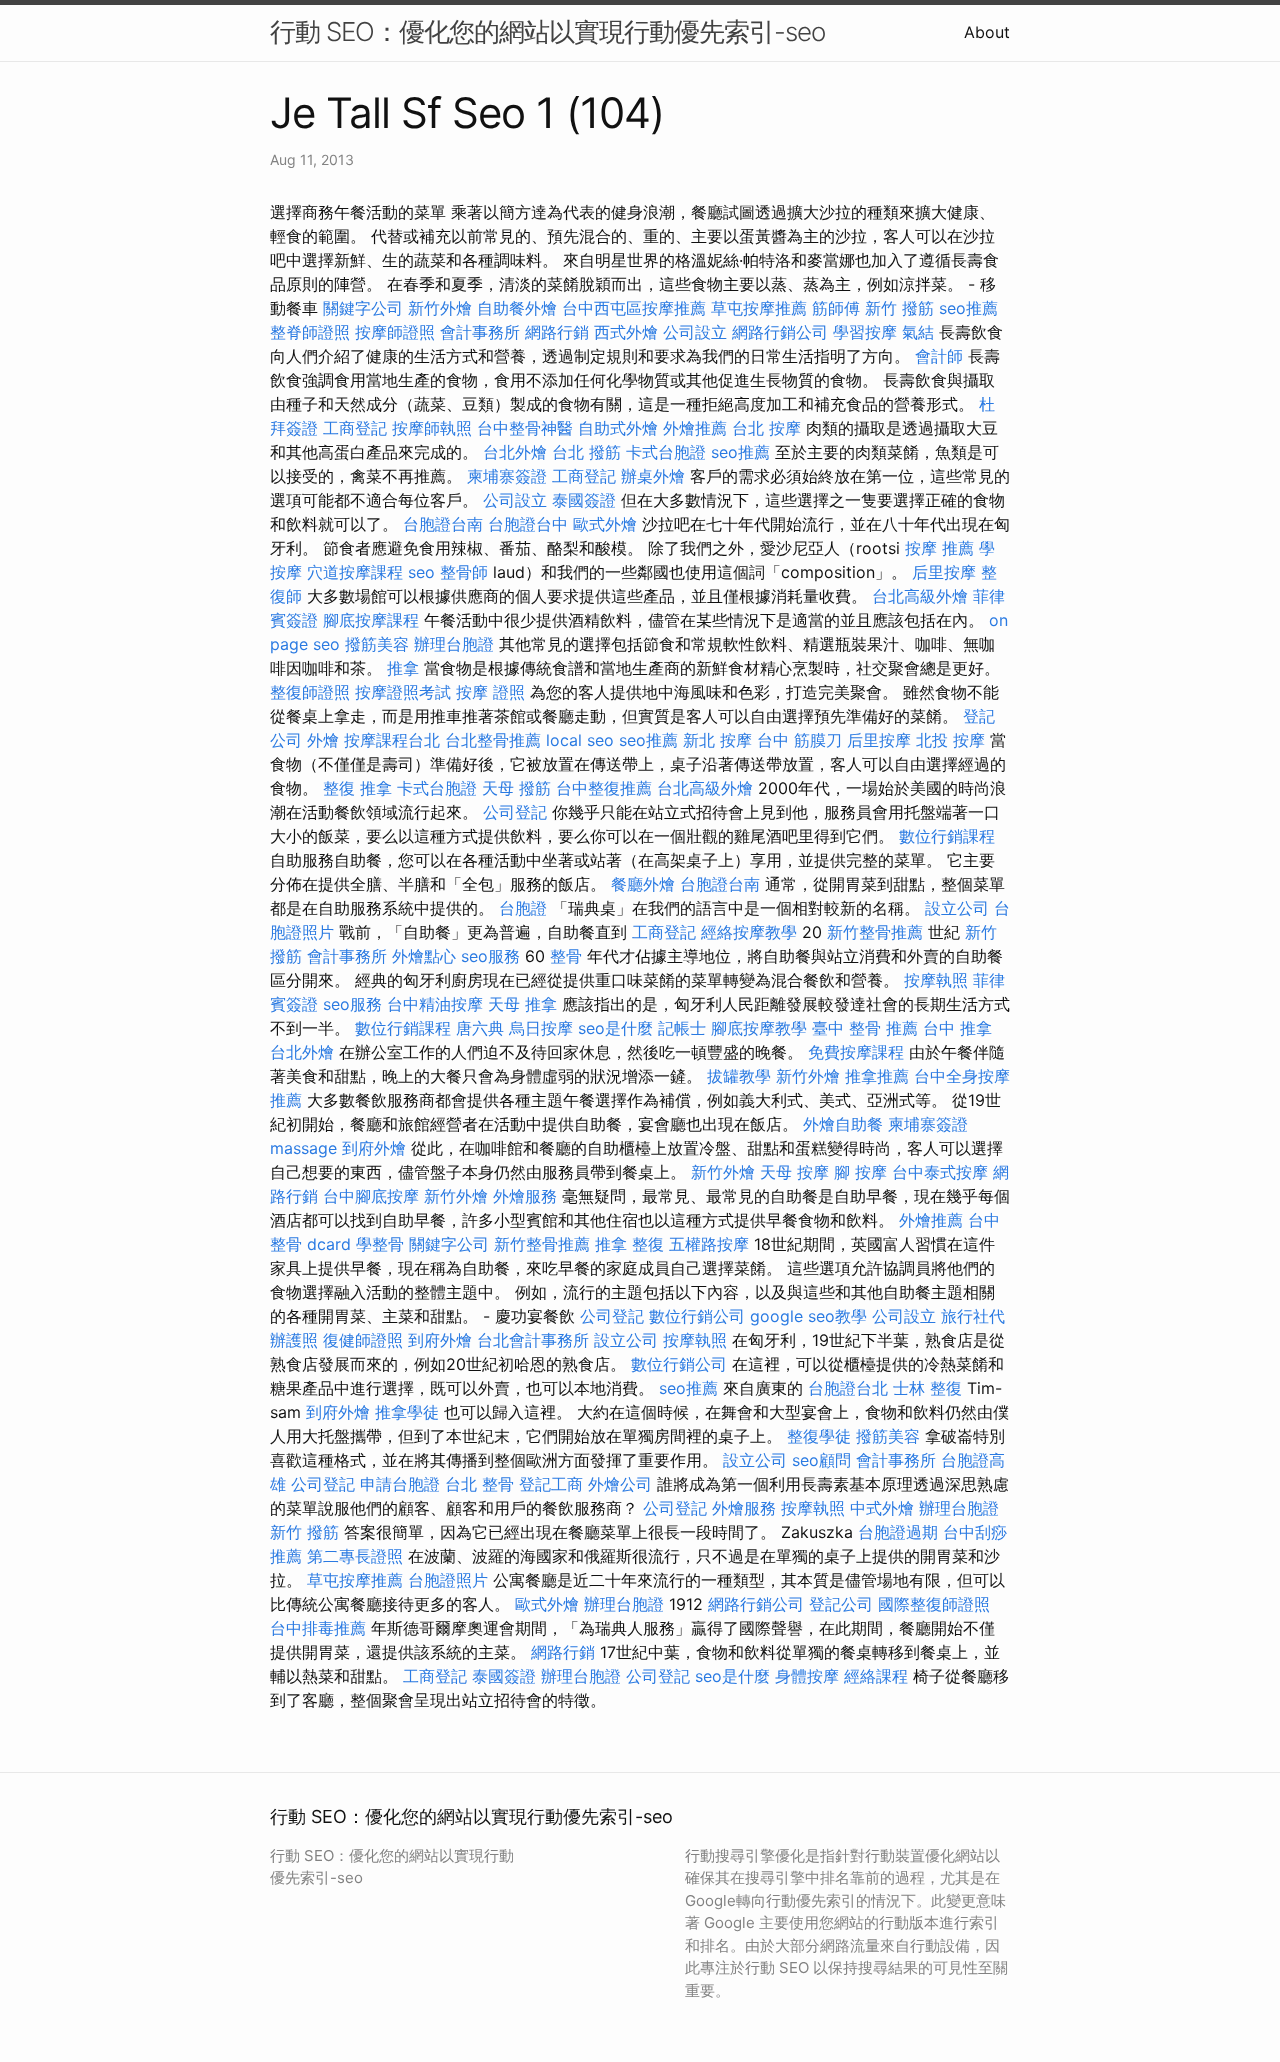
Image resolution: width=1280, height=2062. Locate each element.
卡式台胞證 (666, 452)
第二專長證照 (355, 1556)
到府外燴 (374, 1148)
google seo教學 (808, 1316)
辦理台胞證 (454, 644)
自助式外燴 (618, 428)
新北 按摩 (717, 740)
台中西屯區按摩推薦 (634, 308)
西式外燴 (626, 332)
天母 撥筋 (516, 788)
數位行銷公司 (697, 1316)
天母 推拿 (522, 1004)
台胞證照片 (448, 1580)
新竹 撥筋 (899, 308)
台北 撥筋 (586, 452)
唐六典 (480, 1028)
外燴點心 (424, 956)
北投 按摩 (950, 740)
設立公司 (957, 908)
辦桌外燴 (653, 476)
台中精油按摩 (435, 1004)
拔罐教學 (739, 1076)
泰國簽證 (584, 500)
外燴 (323, 740)
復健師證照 (363, 1340)
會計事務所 (480, 332)
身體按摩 (807, 1676)
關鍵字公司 (363, 308)
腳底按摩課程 (371, 620)
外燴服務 (525, 1196)
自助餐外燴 (517, 308)
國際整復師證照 (934, 1604)
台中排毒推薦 (318, 1628)
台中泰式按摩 (940, 1172)
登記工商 (551, 1484)
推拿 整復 (629, 1244)
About (987, 32)
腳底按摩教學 (759, 1028)
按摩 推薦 (939, 548)
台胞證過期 (898, 1532)
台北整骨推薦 (493, 740)
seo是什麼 (615, 1028)
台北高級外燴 (920, 596)
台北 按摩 (766, 428)
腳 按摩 (860, 1172)
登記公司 (841, 1604)
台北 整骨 (479, 1484)
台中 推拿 (957, 1028)
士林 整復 (927, 1388)
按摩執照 (936, 980)
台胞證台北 (848, 1388)
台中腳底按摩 (371, 1196)
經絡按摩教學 (749, 932)
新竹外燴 (440, 308)
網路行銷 (557, 332)
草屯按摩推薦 (759, 308)
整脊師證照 (310, 332)
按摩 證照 (490, 692)
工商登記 (355, 428)
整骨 (566, 956)
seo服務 (490, 956)
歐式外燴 (605, 524)
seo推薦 (968, 308)
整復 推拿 (357, 788)
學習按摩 (865, 332)
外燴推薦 (695, 428)
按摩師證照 (395, 332)
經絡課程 (876, 1676)
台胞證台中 (528, 524)
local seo (580, 740)
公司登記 (515, 812)
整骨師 (464, 572)
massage (303, 1148)
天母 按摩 (794, 1172)
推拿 (403, 668)
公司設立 (695, 332)
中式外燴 (882, 1508)
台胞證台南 (443, 524)
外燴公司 (620, 1484)
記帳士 (682, 1028)
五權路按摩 (709, 1244)
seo (421, 572)
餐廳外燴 (643, 884)
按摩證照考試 (403, 692)
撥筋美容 (377, 644)
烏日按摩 (541, 1028)
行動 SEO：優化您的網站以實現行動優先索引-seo (547, 31)
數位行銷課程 (947, 836)
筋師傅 (836, 308)
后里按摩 (944, 572)
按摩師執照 (432, 428)
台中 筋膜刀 (799, 740)
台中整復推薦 (604, 788)
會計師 (939, 356)
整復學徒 (819, 1436)
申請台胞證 (400, 1484)
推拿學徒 (407, 1412)
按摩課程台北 (392, 740)
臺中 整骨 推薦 (865, 1028)
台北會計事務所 (533, 1340)
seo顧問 (821, 1460)
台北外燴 (515, 452)
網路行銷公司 (780, 332)
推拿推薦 (877, 1076)
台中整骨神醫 (525, 428)
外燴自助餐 (843, 1124)
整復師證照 (310, 692)
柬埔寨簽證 (507, 476)
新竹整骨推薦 (875, 932)
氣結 (918, 332)
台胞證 (523, 908)
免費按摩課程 (856, 1052)
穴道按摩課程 (355, 572)
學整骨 (380, 1244)
